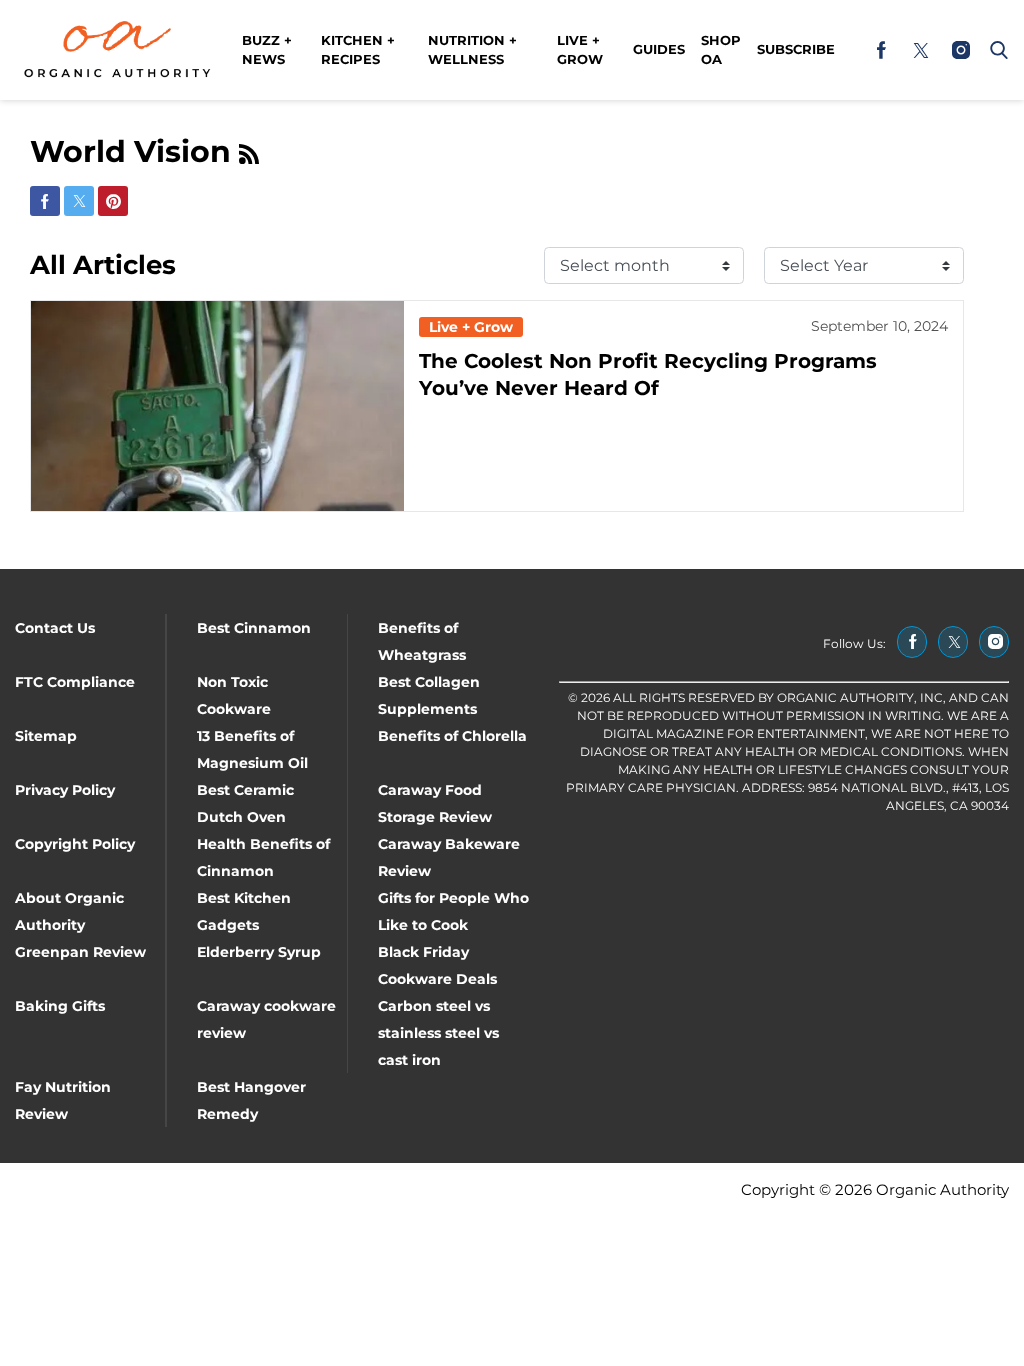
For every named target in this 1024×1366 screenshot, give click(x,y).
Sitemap (46, 736)
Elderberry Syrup (259, 952)
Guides (659, 49)
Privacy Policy (65, 790)
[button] (995, 50)
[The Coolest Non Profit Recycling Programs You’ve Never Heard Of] (217, 406)
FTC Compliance (75, 682)
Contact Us (55, 628)
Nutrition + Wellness (472, 50)
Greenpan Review (80, 952)
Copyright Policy (75, 844)
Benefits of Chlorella (452, 736)
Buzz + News (267, 50)
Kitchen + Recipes (358, 50)
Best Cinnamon (254, 628)
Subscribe (796, 49)
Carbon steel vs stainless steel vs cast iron (438, 1033)
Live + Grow (580, 50)
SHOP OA (721, 50)
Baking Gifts (60, 1006)
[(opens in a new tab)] (881, 50)
